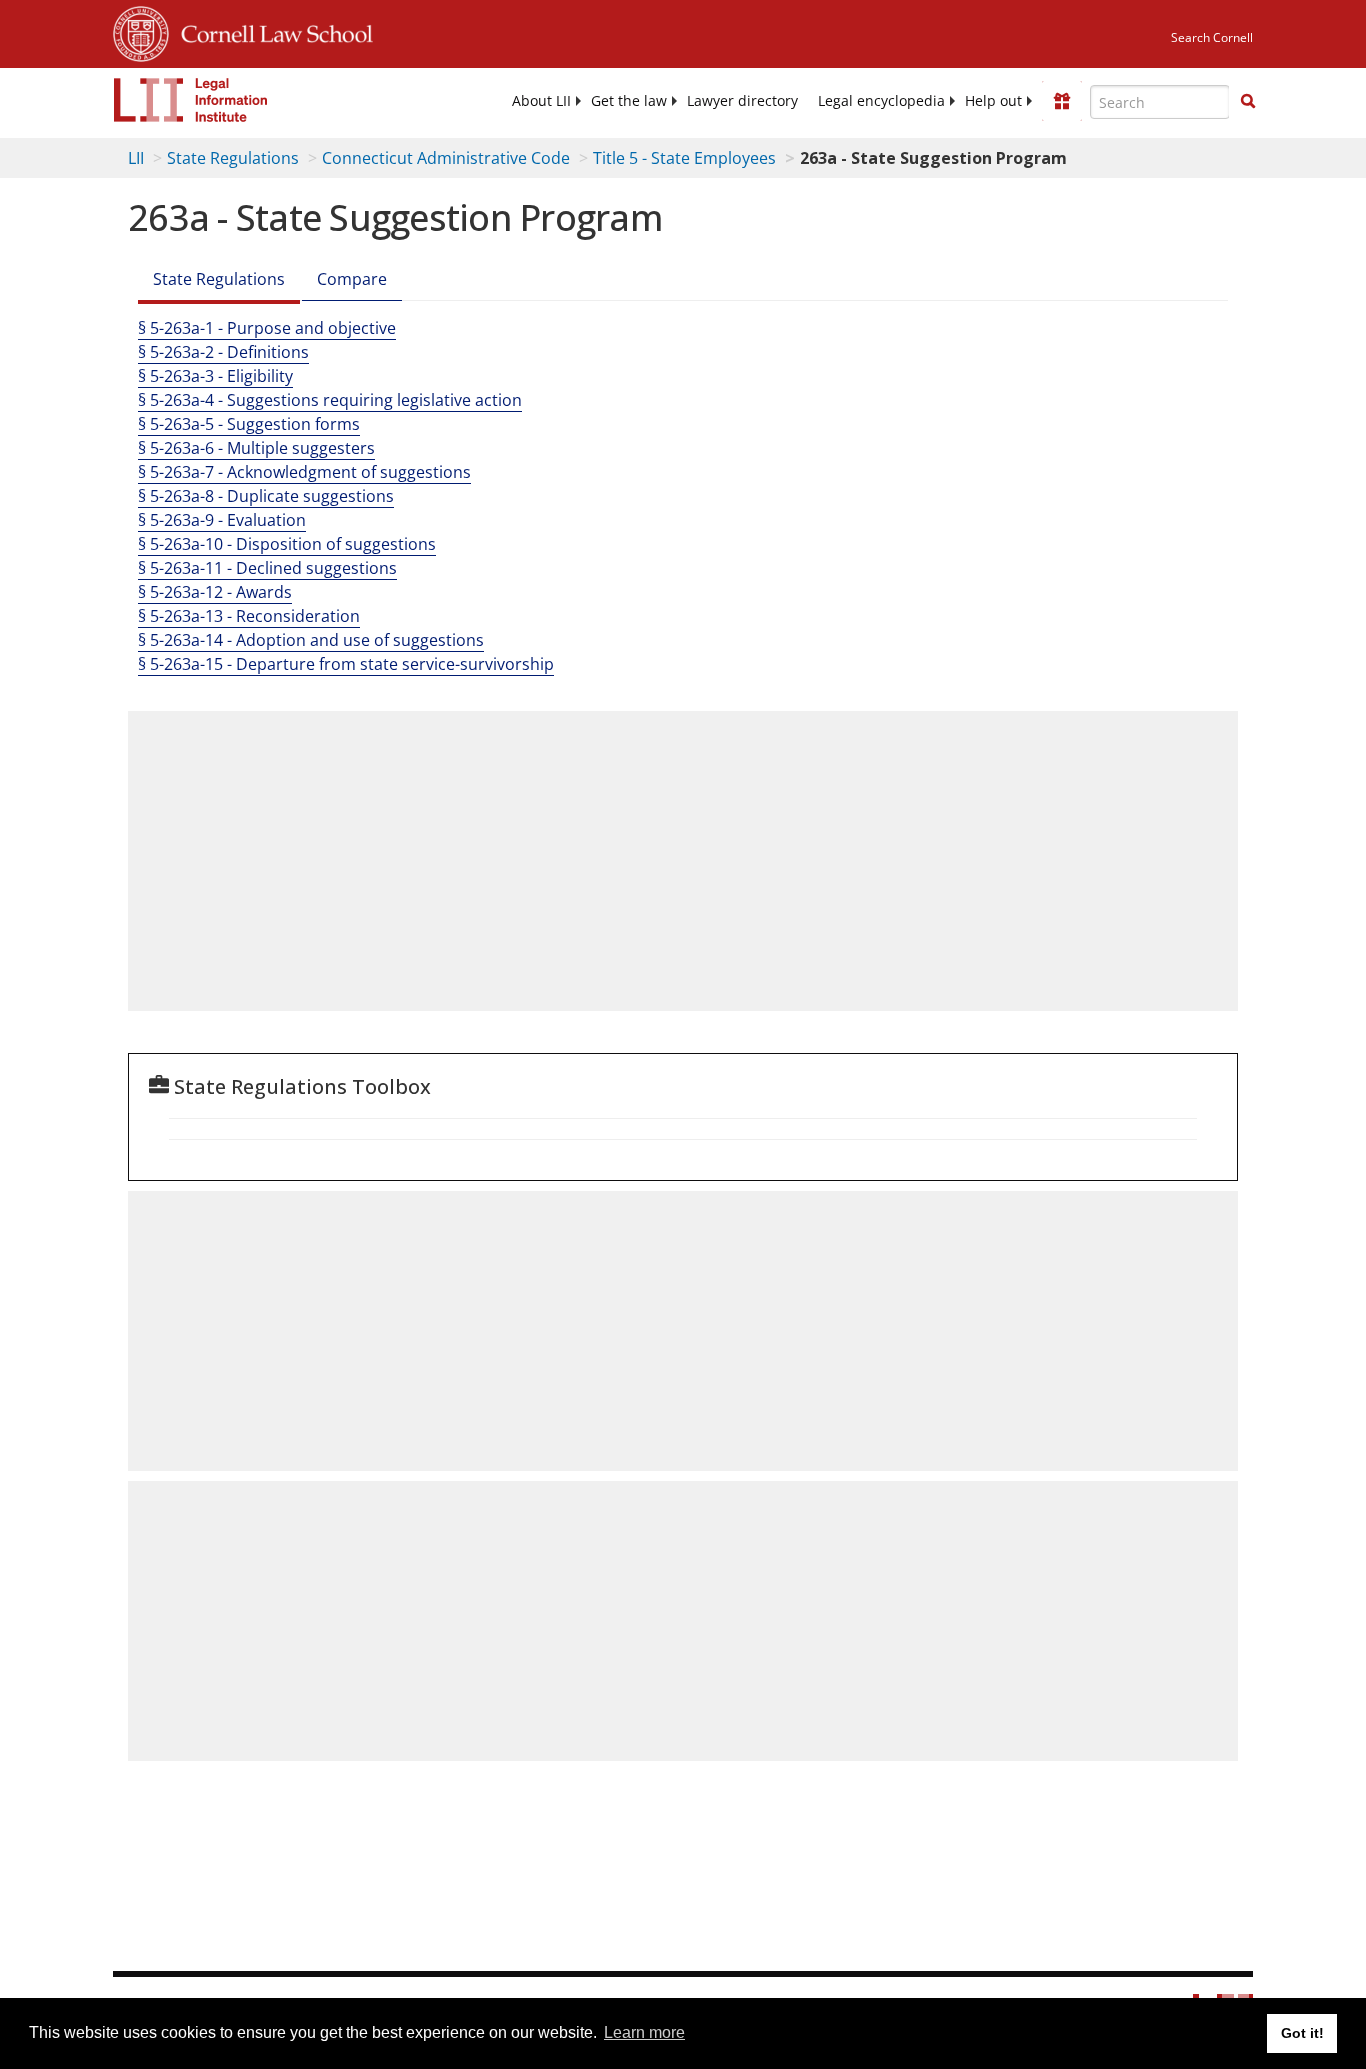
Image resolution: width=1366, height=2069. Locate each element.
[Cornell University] (141, 31)
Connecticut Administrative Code (446, 158)
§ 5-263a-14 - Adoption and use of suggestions (311, 640)
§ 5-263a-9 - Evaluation (222, 520)
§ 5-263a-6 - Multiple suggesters (256, 448)
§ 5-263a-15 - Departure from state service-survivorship (346, 664)
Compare (352, 279)
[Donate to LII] (1062, 101)
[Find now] (1248, 102)
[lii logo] (191, 100)
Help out (993, 101)
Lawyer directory (742, 101)
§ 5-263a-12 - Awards (215, 592)
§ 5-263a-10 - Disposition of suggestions (287, 544)
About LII (541, 101)
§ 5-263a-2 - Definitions (223, 352)
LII (136, 158)
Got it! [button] (1302, 2033)
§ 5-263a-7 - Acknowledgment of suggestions (304, 472)
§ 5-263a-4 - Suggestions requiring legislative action (330, 400)
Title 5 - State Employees (684, 158)
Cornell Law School (271, 31)
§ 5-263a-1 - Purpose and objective (267, 328)
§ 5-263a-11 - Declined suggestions (267, 568)
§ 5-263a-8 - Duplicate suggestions (266, 496)
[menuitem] (541, 101)
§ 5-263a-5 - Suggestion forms (249, 424)
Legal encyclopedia (881, 101)
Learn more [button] (644, 2032)
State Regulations (233, 158)
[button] (1248, 101)
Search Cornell (1212, 37)
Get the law (629, 101)
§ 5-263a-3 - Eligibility (215, 376)
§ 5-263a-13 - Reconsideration (249, 616)
